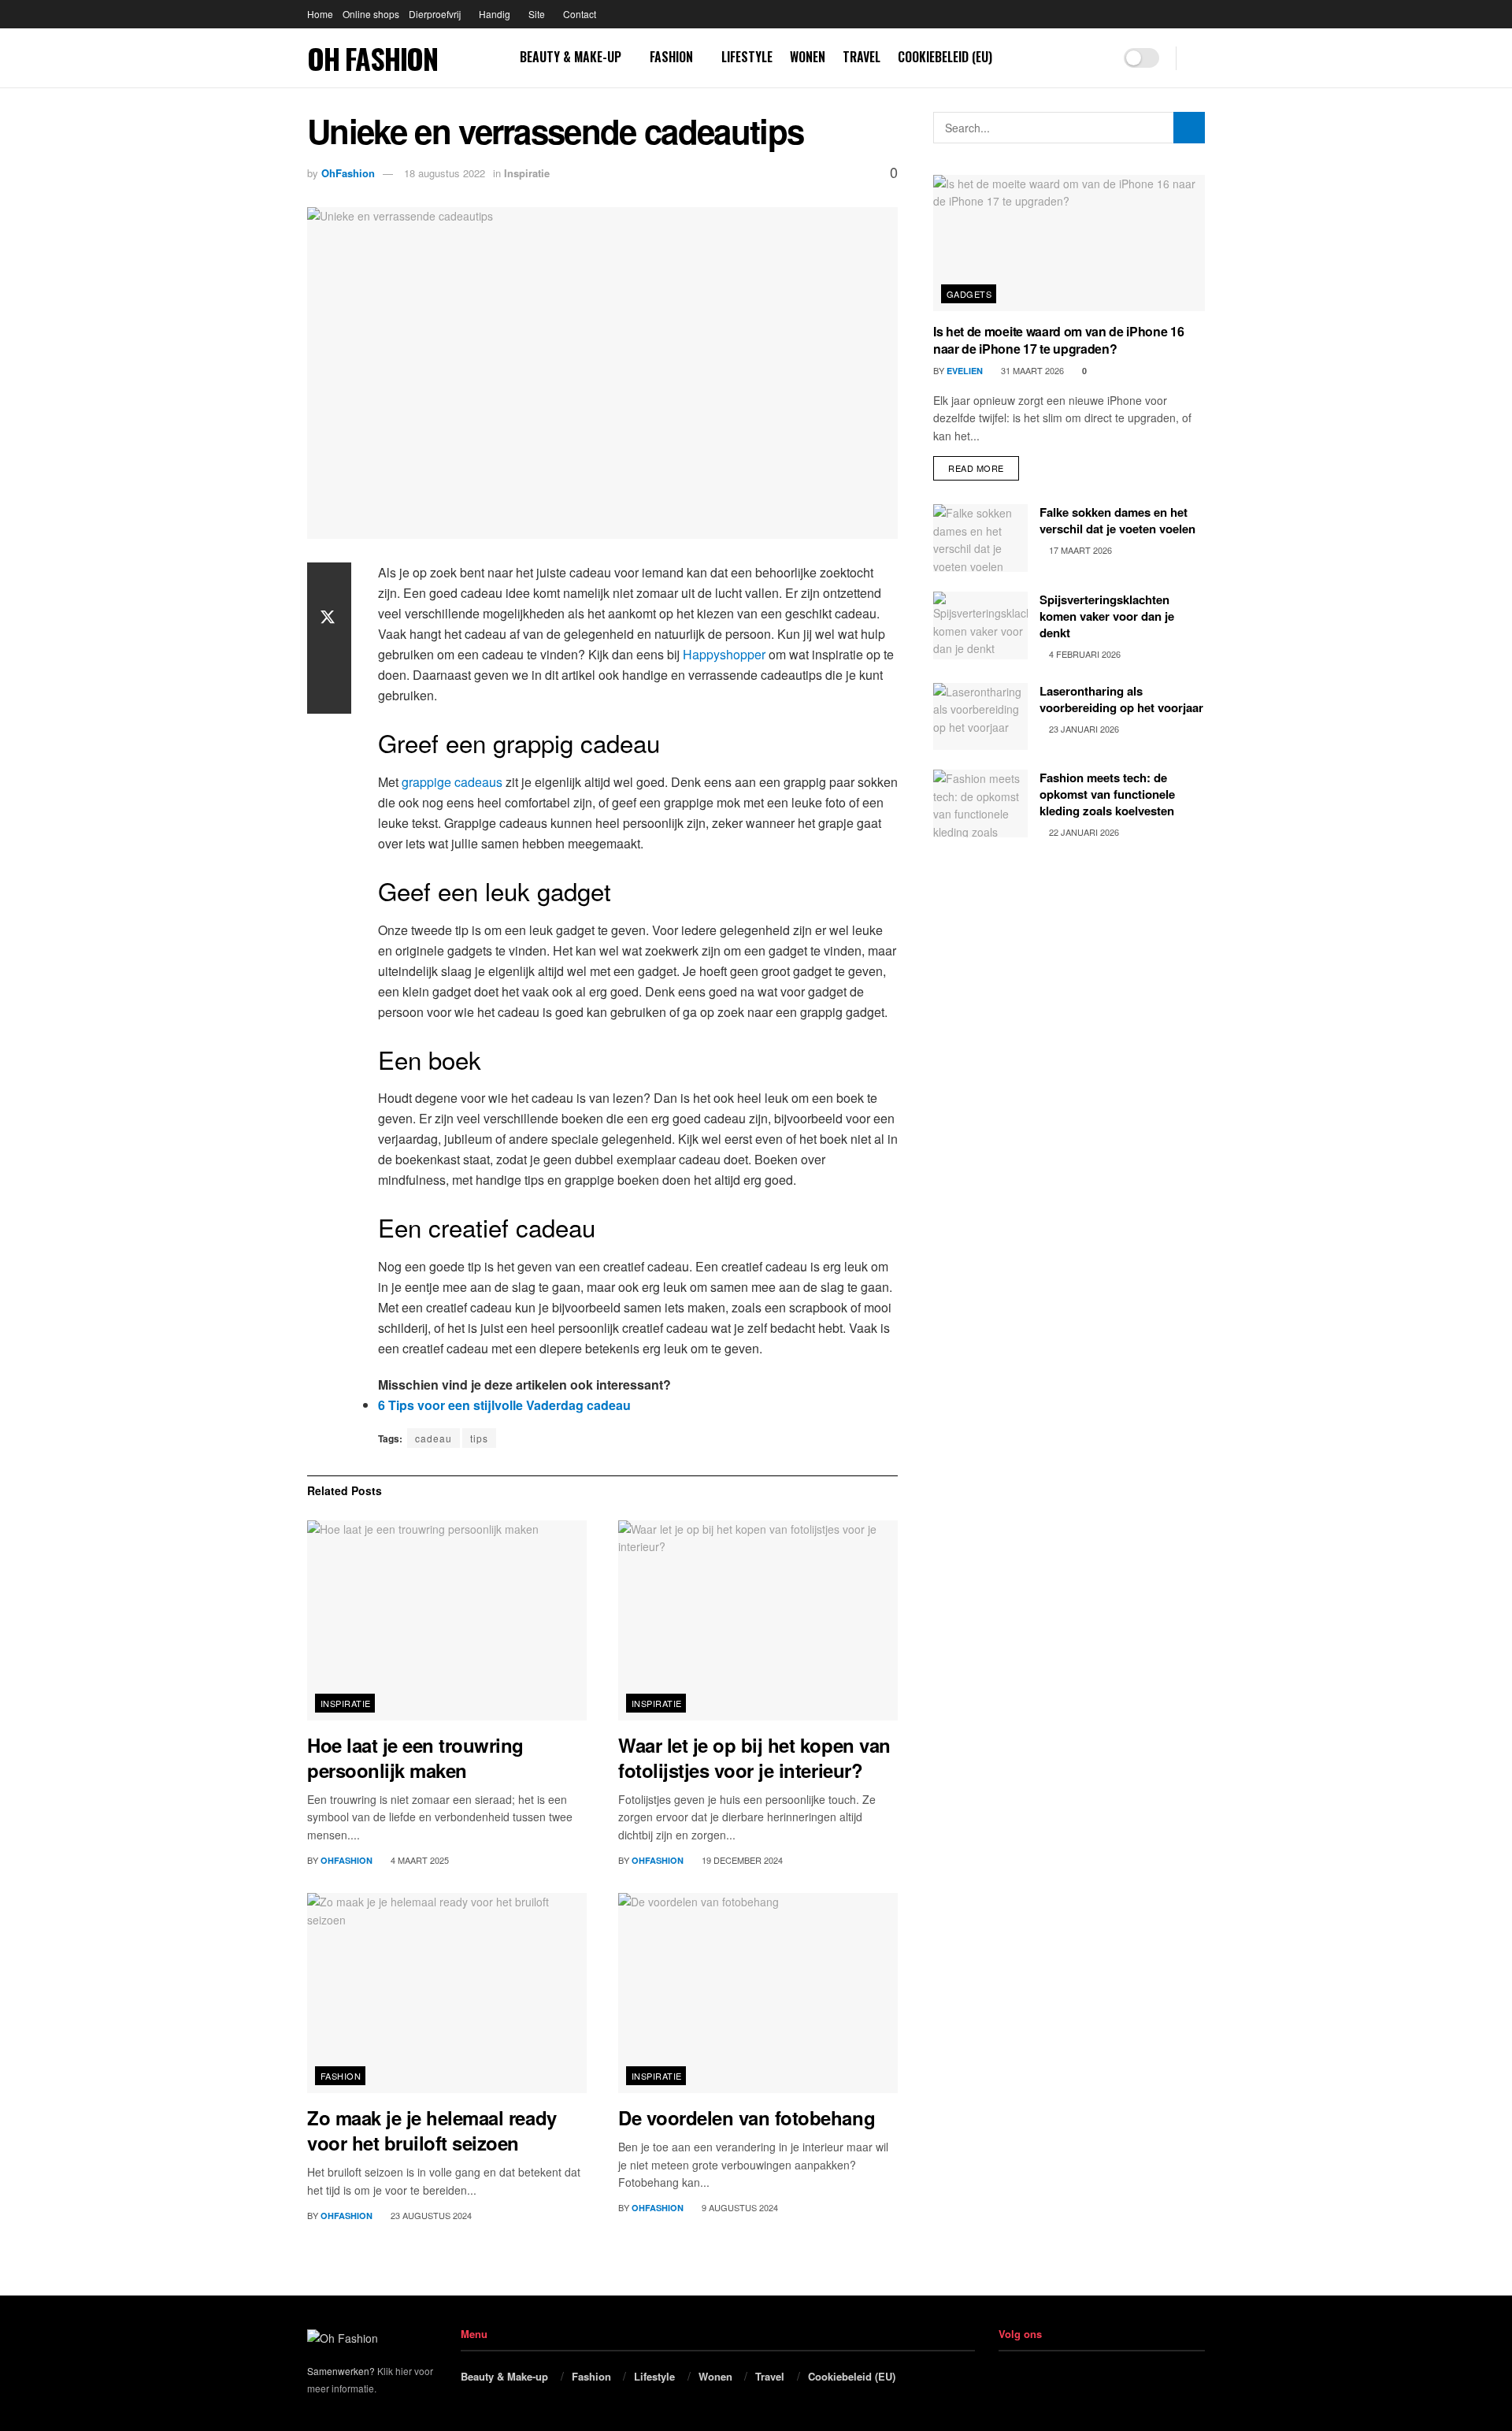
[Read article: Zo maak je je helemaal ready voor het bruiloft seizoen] (447, 1993)
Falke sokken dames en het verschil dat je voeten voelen (1117, 520)
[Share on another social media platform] (329, 695)
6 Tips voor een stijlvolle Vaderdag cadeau (504, 1405)
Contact (580, 14)
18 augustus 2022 (445, 173)
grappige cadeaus (452, 782)
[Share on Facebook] (329, 581)
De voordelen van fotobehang (747, 2117)
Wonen (808, 57)
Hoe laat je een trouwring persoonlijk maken (415, 1757)
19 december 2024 (741, 1860)
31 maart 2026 (1031, 370)
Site (537, 14)
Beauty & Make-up (571, 57)
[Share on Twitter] (329, 619)
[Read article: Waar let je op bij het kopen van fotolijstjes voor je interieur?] (758, 1620)
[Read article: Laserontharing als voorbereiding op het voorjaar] (980, 717)
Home (320, 14)
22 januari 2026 (1083, 832)
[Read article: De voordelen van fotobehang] (758, 1993)
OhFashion (348, 173)
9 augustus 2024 (739, 2207)
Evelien (965, 371)
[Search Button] (1199, 58)
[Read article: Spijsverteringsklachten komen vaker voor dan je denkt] (980, 625)
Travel (862, 57)
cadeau (434, 1438)
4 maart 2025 (419, 1860)
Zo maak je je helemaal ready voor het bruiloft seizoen (432, 2130)
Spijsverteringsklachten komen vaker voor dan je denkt (1107, 616)
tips (479, 1438)
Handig (495, 14)
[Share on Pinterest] (329, 657)
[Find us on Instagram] (1097, 58)
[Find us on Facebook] (1072, 58)
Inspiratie (527, 173)
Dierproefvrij (435, 14)
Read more (984, 465)
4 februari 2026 (1084, 654)
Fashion (671, 57)
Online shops (371, 14)
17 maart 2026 (1079, 550)
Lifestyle (747, 57)
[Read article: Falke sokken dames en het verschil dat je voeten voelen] (980, 538)
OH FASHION (372, 58)
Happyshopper (724, 654)
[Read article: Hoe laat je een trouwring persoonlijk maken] (447, 1620)
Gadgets (969, 294)
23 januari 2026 (1083, 729)
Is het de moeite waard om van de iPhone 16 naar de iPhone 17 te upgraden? (1059, 340)
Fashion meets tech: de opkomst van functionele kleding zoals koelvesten (1107, 794)
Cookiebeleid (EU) (945, 57)
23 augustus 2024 (430, 2215)
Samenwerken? (341, 2371)
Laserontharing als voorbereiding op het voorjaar (1121, 699)
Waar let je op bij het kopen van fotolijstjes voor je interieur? (754, 1757)
